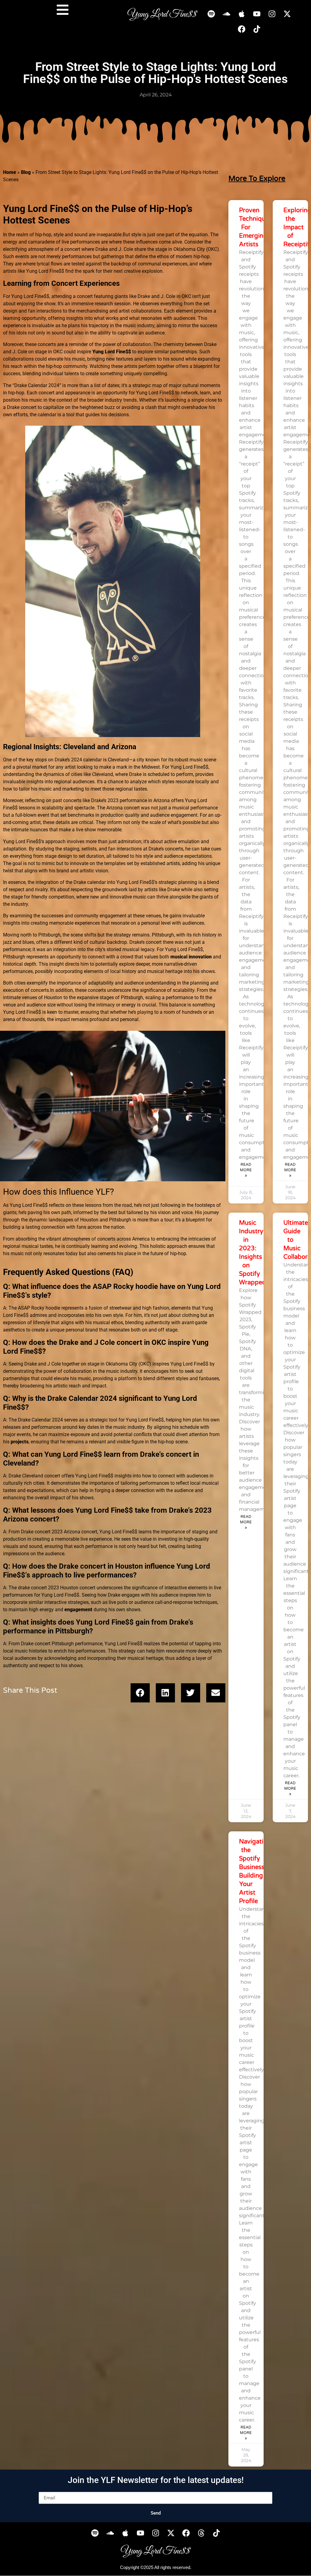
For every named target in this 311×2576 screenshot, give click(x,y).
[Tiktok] (257, 29)
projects (20, 1442)
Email (45, 2489)
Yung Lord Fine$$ (112, 352)
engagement (78, 1610)
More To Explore (257, 179)
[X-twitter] (287, 14)
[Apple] (242, 14)
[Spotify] (211, 14)
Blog (26, 172)
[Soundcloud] (227, 14)
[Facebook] (242, 29)
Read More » (246, 1170)
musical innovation (191, 957)
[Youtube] (257, 14)
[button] (140, 1693)
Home (10, 172)
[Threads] (201, 2533)
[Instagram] (272, 14)
